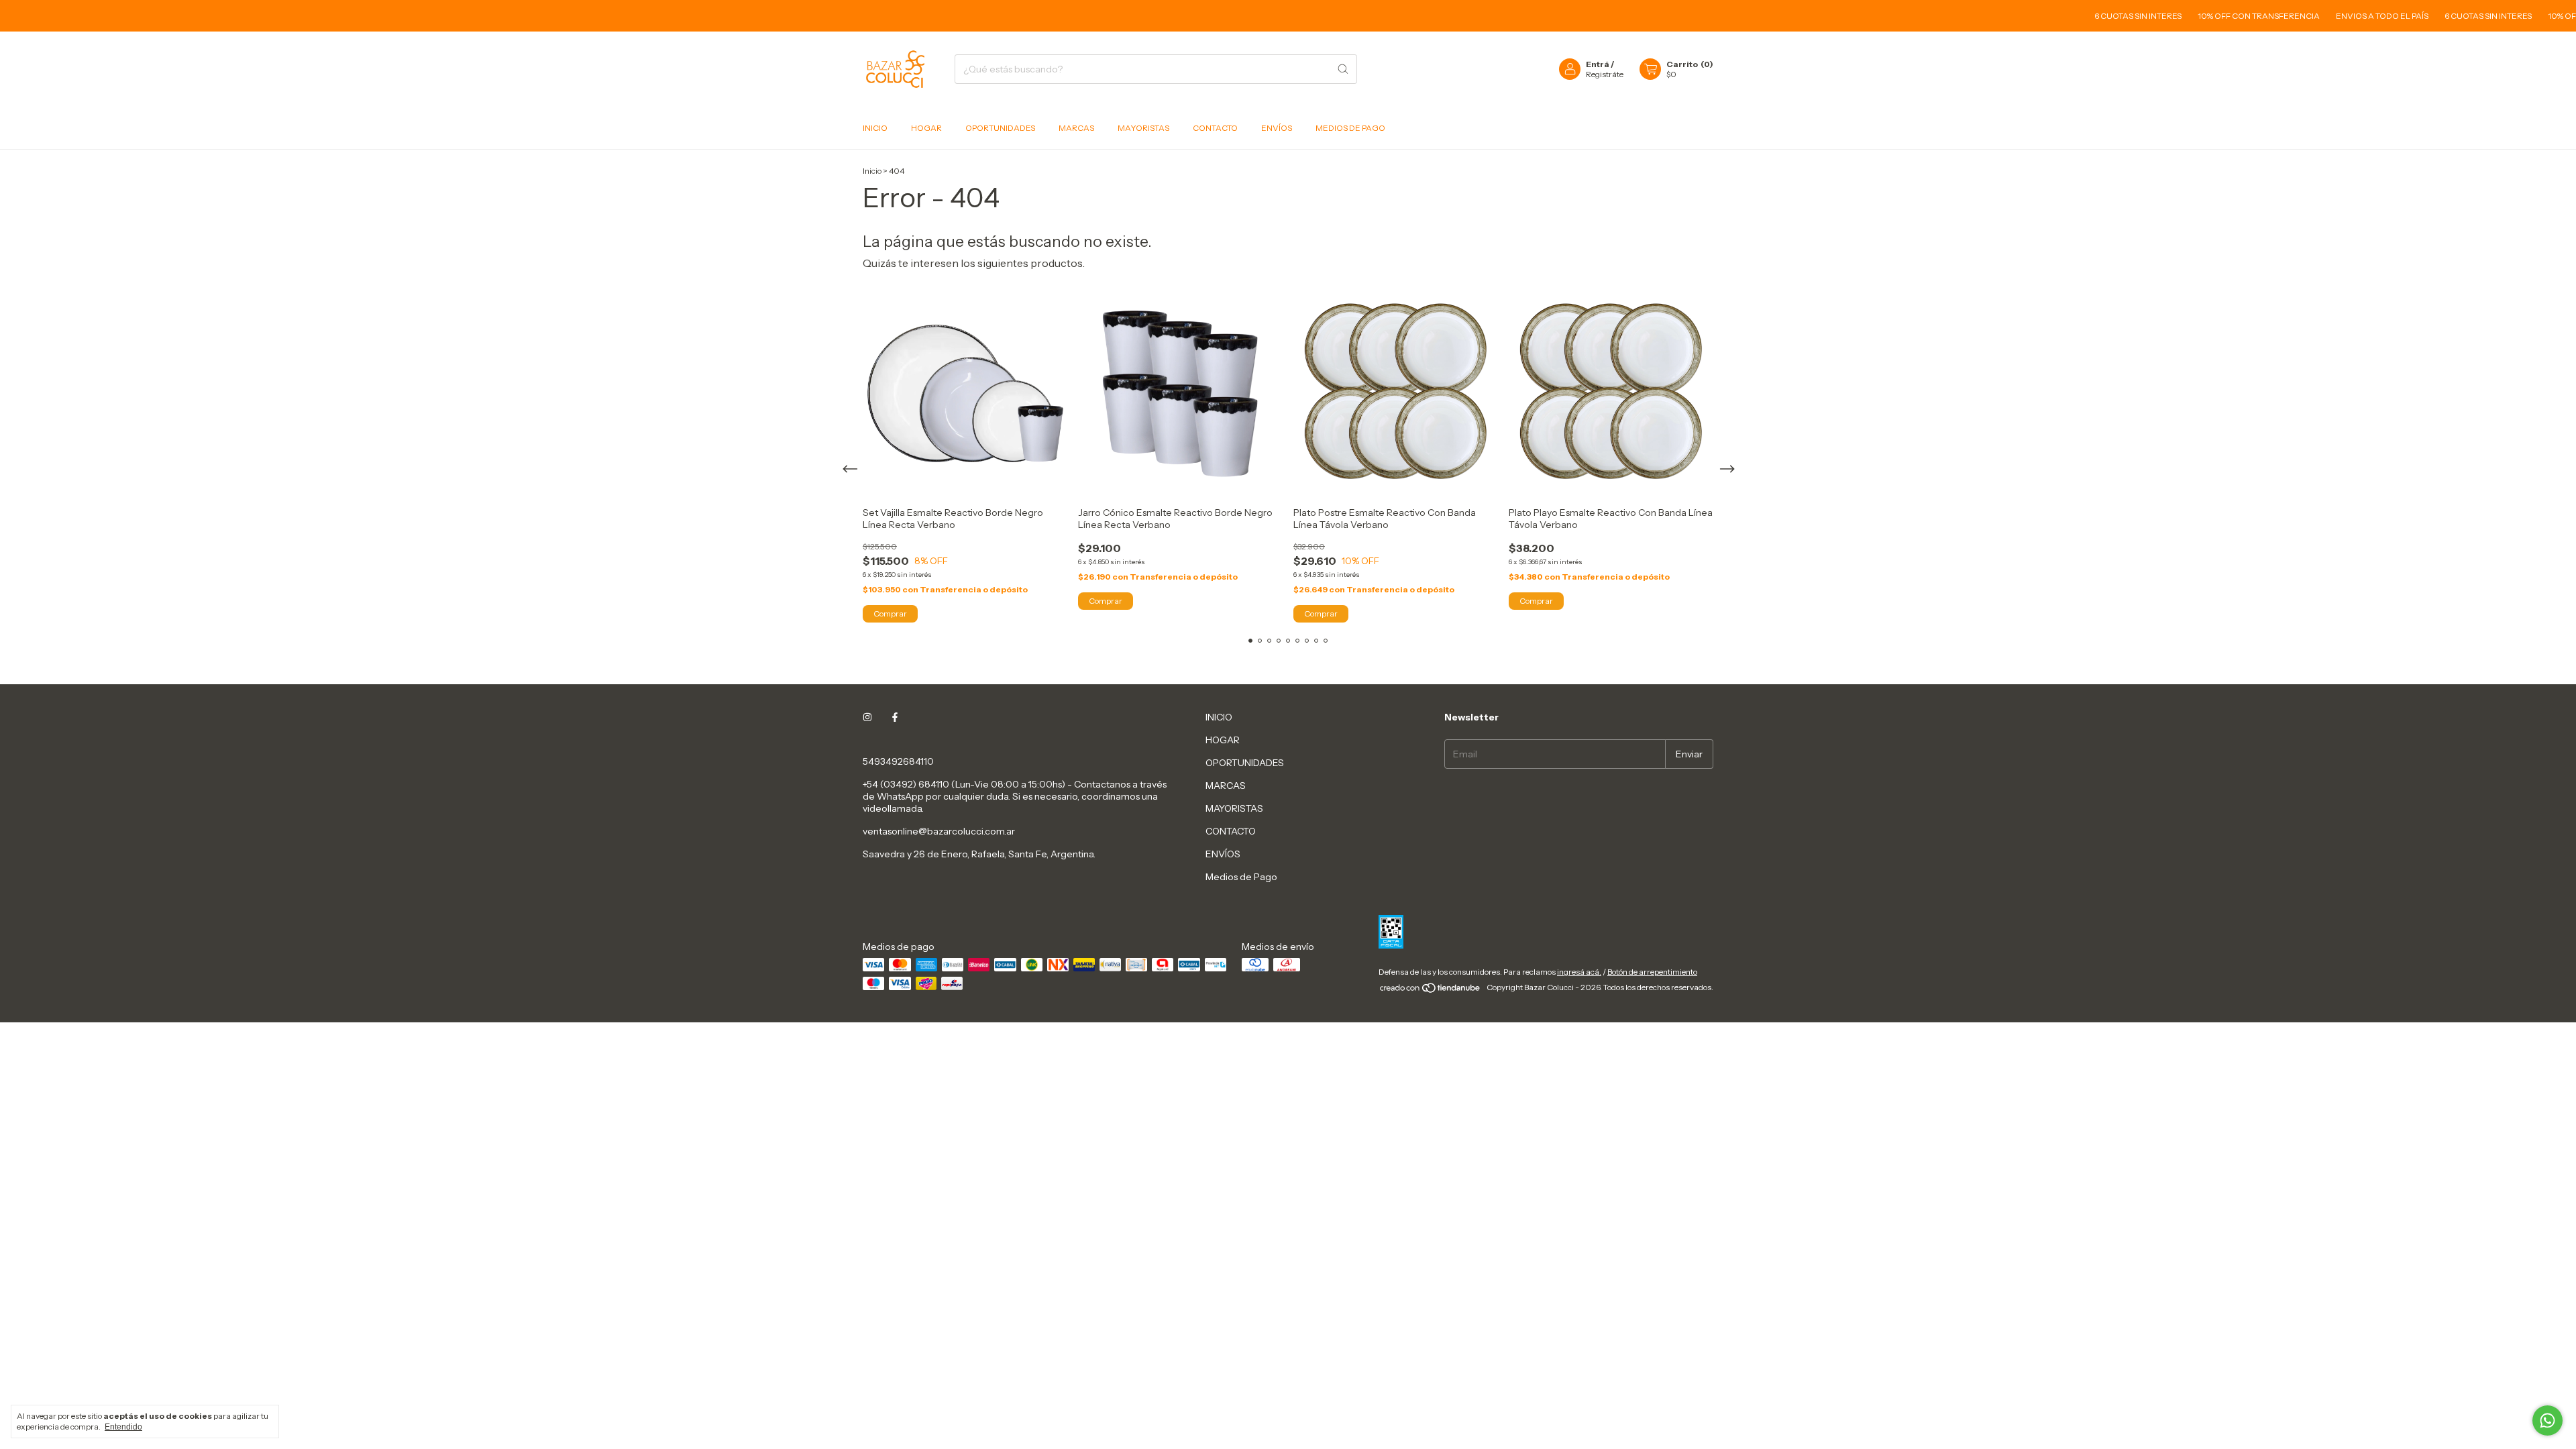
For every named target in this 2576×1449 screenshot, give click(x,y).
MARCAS (1076, 128)
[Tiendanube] (1431, 990)
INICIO (875, 128)
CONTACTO (1215, 128)
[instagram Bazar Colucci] (867, 717)
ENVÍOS (1277, 128)
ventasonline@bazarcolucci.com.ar (939, 831)
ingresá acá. (1579, 972)
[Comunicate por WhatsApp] (2547, 1420)
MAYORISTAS (1143, 128)
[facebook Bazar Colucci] (895, 717)
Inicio (872, 171)
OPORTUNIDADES (1000, 128)
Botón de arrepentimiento (1652, 972)
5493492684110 (898, 761)
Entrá (1598, 64)
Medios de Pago (1350, 128)
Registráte (1605, 74)
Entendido (123, 1427)
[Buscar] (1343, 69)
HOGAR (926, 128)
